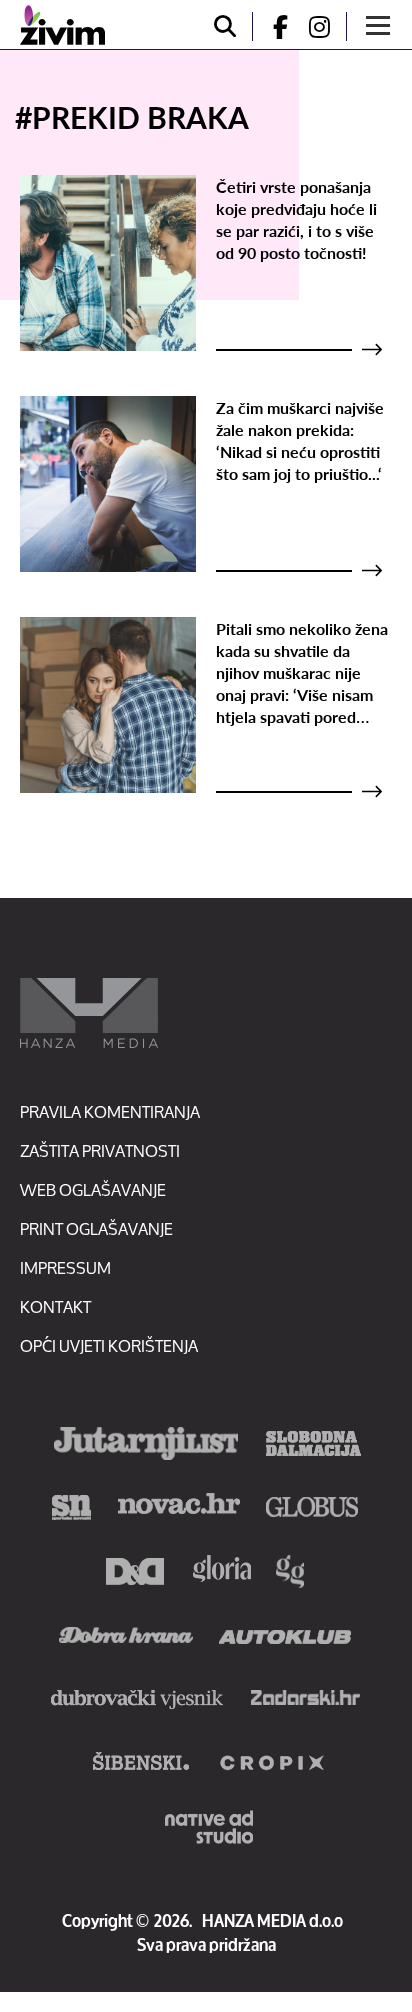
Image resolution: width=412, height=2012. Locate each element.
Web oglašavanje (93, 1189)
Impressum (65, 1267)
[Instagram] (327, 26)
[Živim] (62, 25)
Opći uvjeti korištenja (109, 1345)
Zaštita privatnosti (100, 1150)
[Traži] (225, 26)
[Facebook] (272, 26)
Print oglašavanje (96, 1228)
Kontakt (55, 1306)
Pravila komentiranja (110, 1111)
